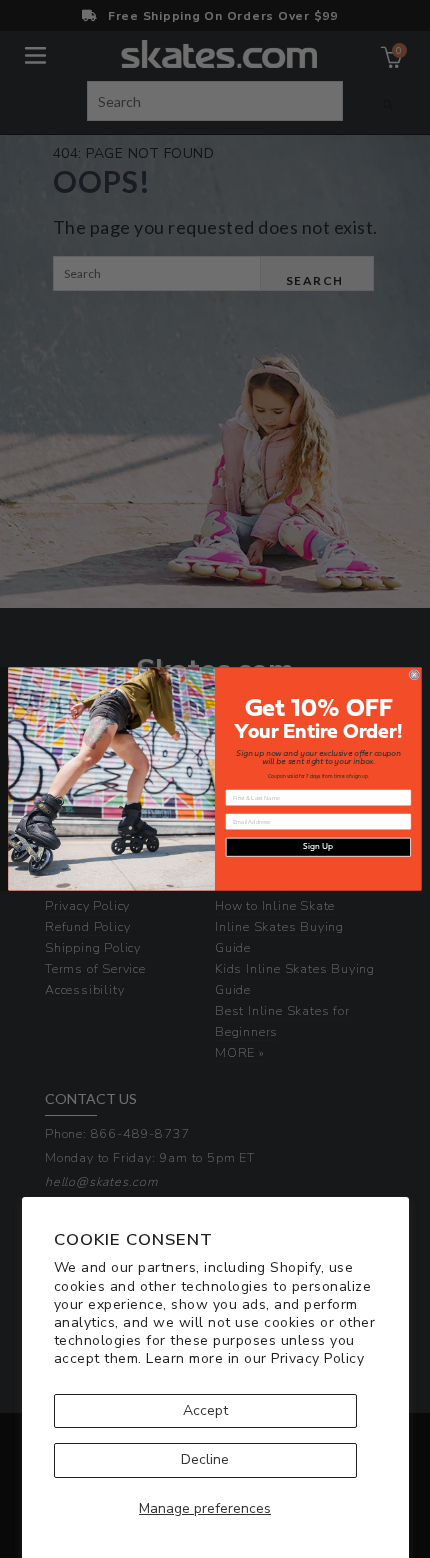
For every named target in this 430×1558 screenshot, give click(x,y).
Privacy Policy (317, 1358)
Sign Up (318, 847)
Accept (205, 1410)
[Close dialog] (414, 675)
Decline (205, 1459)
